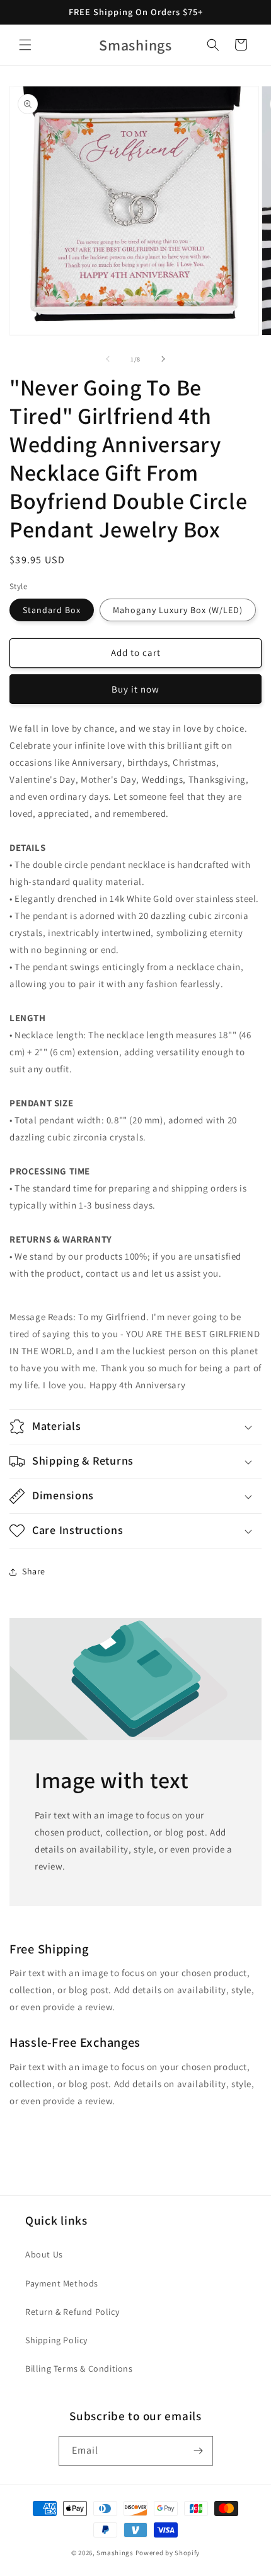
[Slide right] (163, 359)
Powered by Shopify (168, 2553)
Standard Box (52, 610)
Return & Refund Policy (72, 2312)
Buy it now (135, 689)
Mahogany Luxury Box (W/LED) (178, 610)
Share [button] (34, 1571)
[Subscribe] (199, 2451)
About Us (44, 2254)
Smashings (115, 2553)
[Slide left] (108, 359)
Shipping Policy (56, 2340)
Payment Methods (62, 2283)
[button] (25, 45)
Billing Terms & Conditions (79, 2368)
